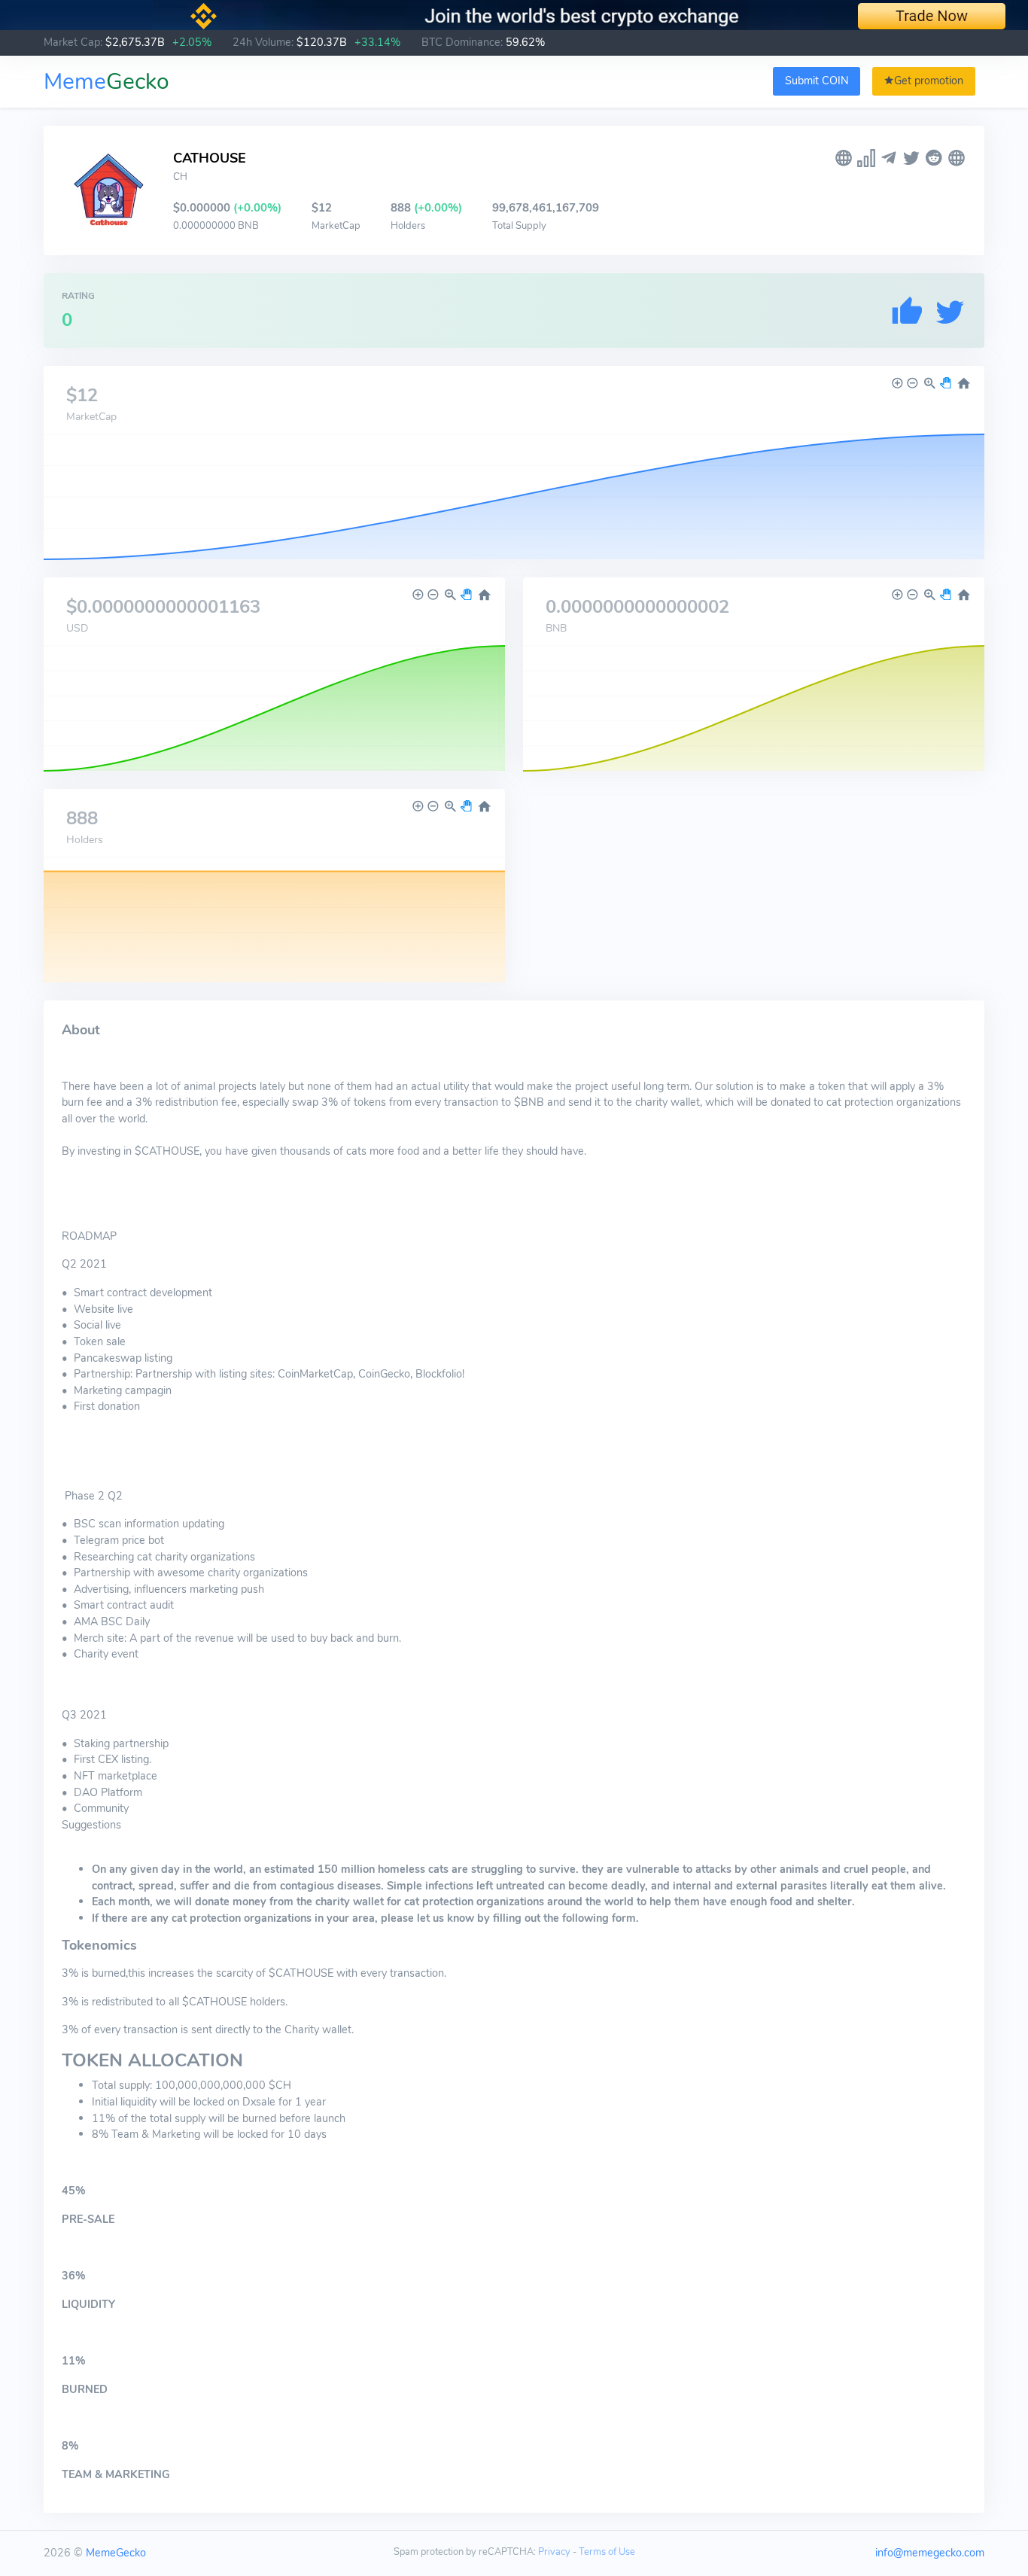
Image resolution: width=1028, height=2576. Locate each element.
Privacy (554, 2552)
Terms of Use (607, 2552)
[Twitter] (911, 158)
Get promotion (929, 81)
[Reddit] (934, 158)
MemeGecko (116, 2553)
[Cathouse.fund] (957, 158)
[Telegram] (889, 158)
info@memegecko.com (930, 2553)
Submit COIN (817, 81)
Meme (106, 82)
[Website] (844, 158)
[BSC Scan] (866, 158)
